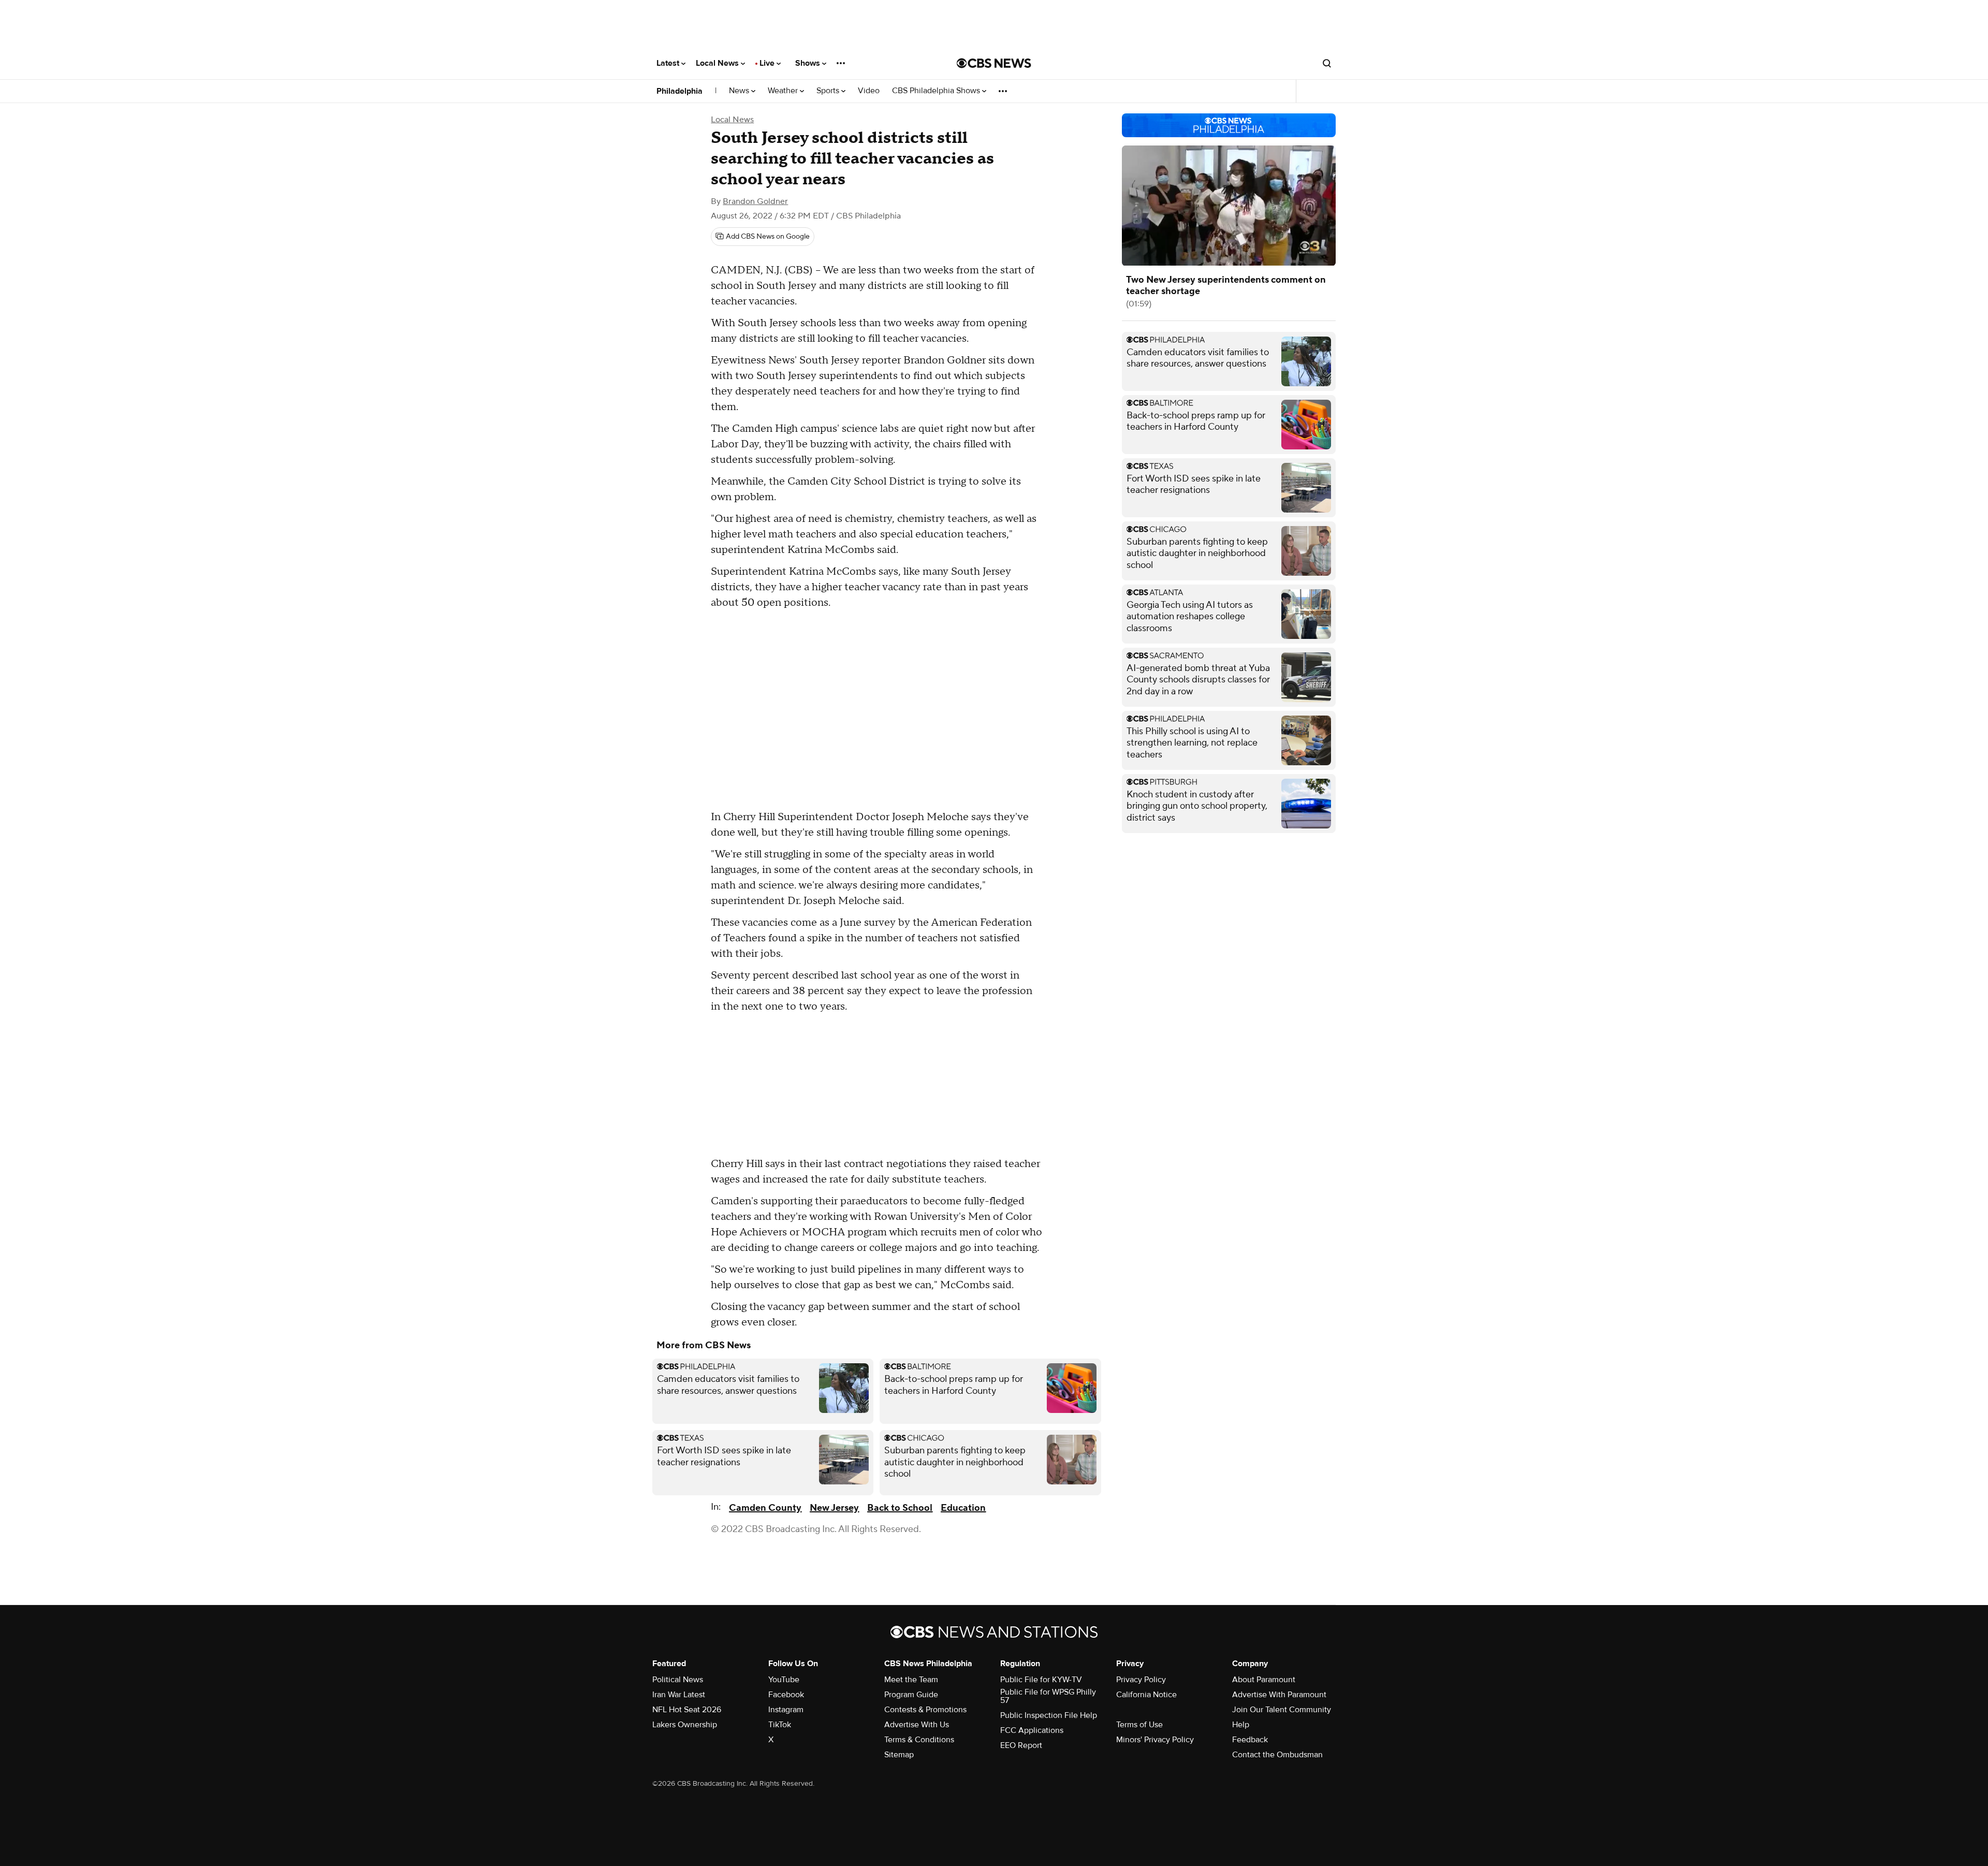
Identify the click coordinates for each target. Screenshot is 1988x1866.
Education (963, 1508)
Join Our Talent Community (1282, 1710)
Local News (718, 63)
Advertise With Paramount (1279, 1695)
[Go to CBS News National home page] (994, 63)
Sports (829, 91)
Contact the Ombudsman (1277, 1755)
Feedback (1250, 1740)
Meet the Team (911, 1680)
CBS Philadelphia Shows (937, 91)
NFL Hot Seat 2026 (687, 1710)
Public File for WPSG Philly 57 (1048, 1696)
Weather (784, 91)
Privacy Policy (1141, 1680)
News (740, 91)
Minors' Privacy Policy (1155, 1740)
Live (768, 63)
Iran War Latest (679, 1695)
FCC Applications (1032, 1730)
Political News (678, 1680)
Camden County (765, 1508)
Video (869, 91)
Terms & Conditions (919, 1740)
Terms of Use (1139, 1725)
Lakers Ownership (685, 1725)
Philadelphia (679, 91)
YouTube (784, 1680)
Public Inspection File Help (1049, 1715)
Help (1241, 1725)
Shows (809, 63)
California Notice (1146, 1695)
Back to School (900, 1508)
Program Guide (911, 1695)
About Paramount (1264, 1680)
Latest (669, 63)
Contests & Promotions (925, 1710)
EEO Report (1021, 1745)
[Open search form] (1327, 63)
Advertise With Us (917, 1725)
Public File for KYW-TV (1041, 1680)
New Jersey (834, 1508)
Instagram (786, 1710)
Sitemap (899, 1755)
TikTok (780, 1725)
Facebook (786, 1695)
